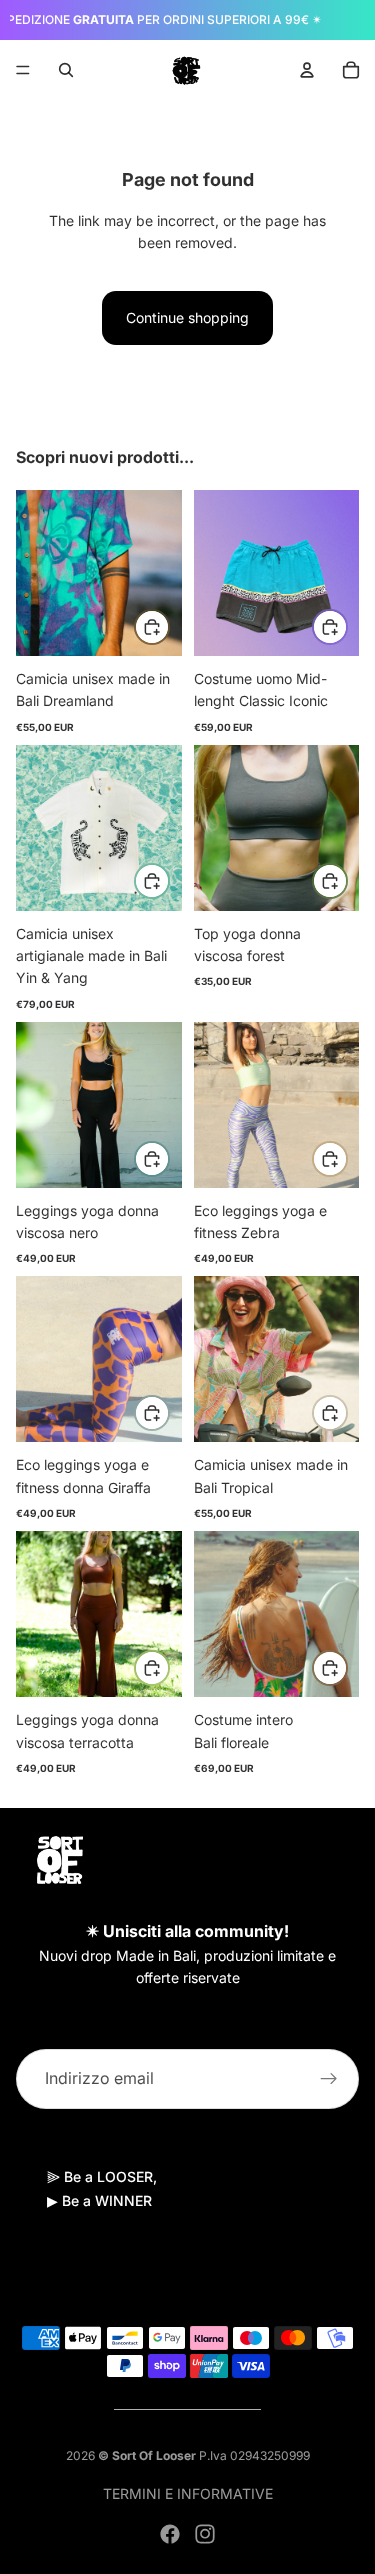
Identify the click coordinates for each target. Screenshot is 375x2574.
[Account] (307, 70)
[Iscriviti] (329, 2078)
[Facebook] (170, 2534)
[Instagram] (205, 2534)
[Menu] (23, 70)
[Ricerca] (66, 70)
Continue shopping (187, 317)
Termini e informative (188, 2493)
